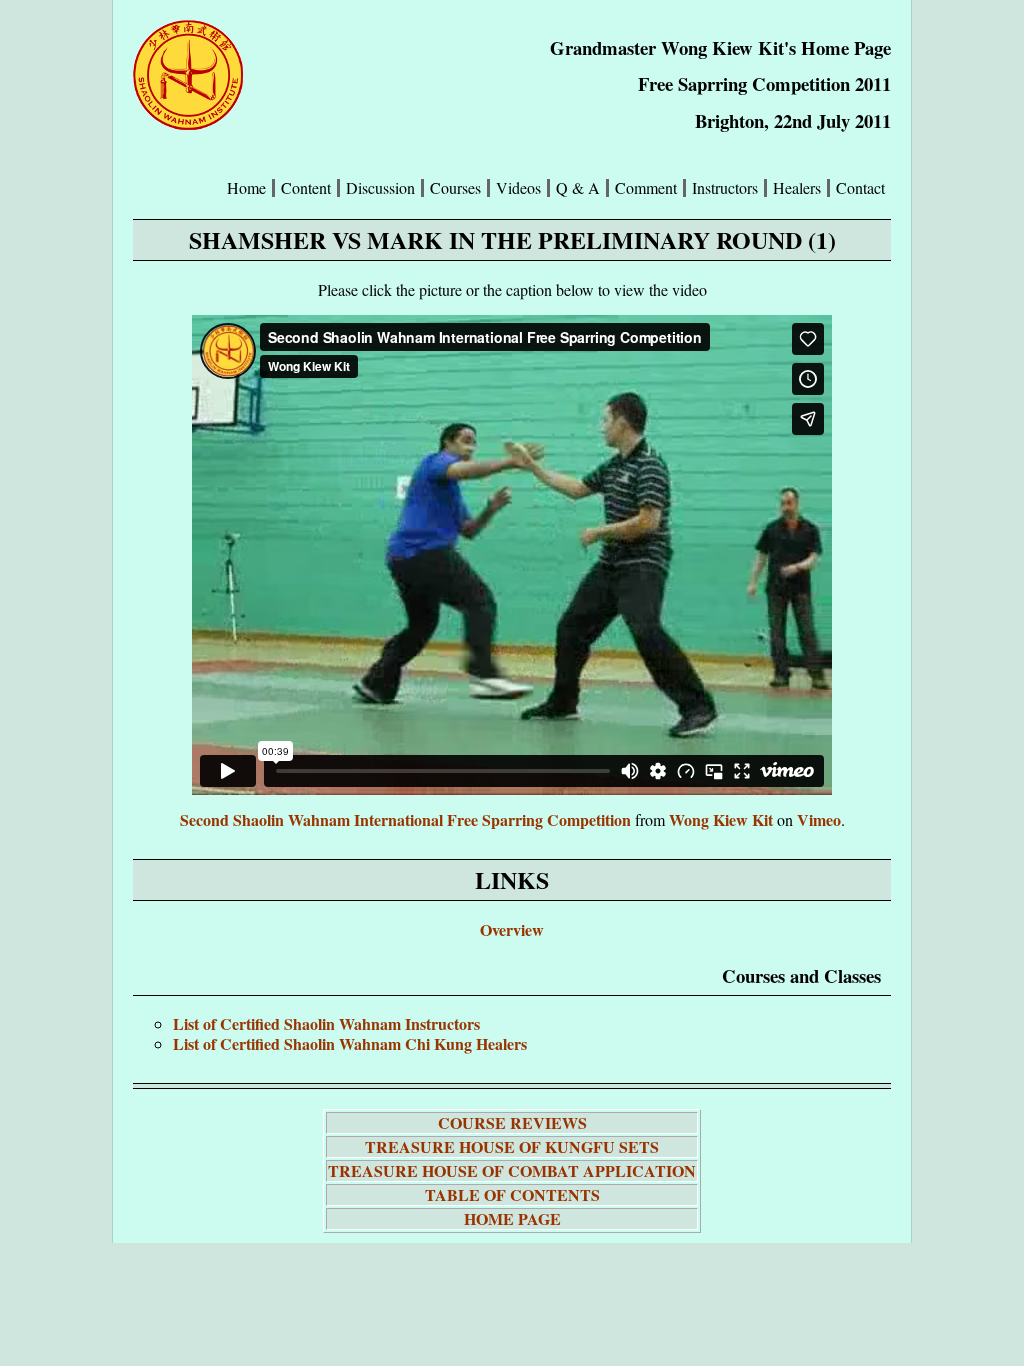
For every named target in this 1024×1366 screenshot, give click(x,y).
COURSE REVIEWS (512, 1122)
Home (246, 188)
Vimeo (819, 819)
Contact (860, 188)
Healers (797, 188)
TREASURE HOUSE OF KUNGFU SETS (512, 1146)
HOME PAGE (512, 1218)
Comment (646, 188)
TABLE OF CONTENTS (512, 1194)
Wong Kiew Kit (721, 819)
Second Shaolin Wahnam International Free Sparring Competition (405, 819)
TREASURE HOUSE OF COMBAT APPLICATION (512, 1170)
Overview (512, 929)
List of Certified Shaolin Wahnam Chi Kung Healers (350, 1043)
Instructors (725, 188)
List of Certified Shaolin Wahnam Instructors (326, 1023)
